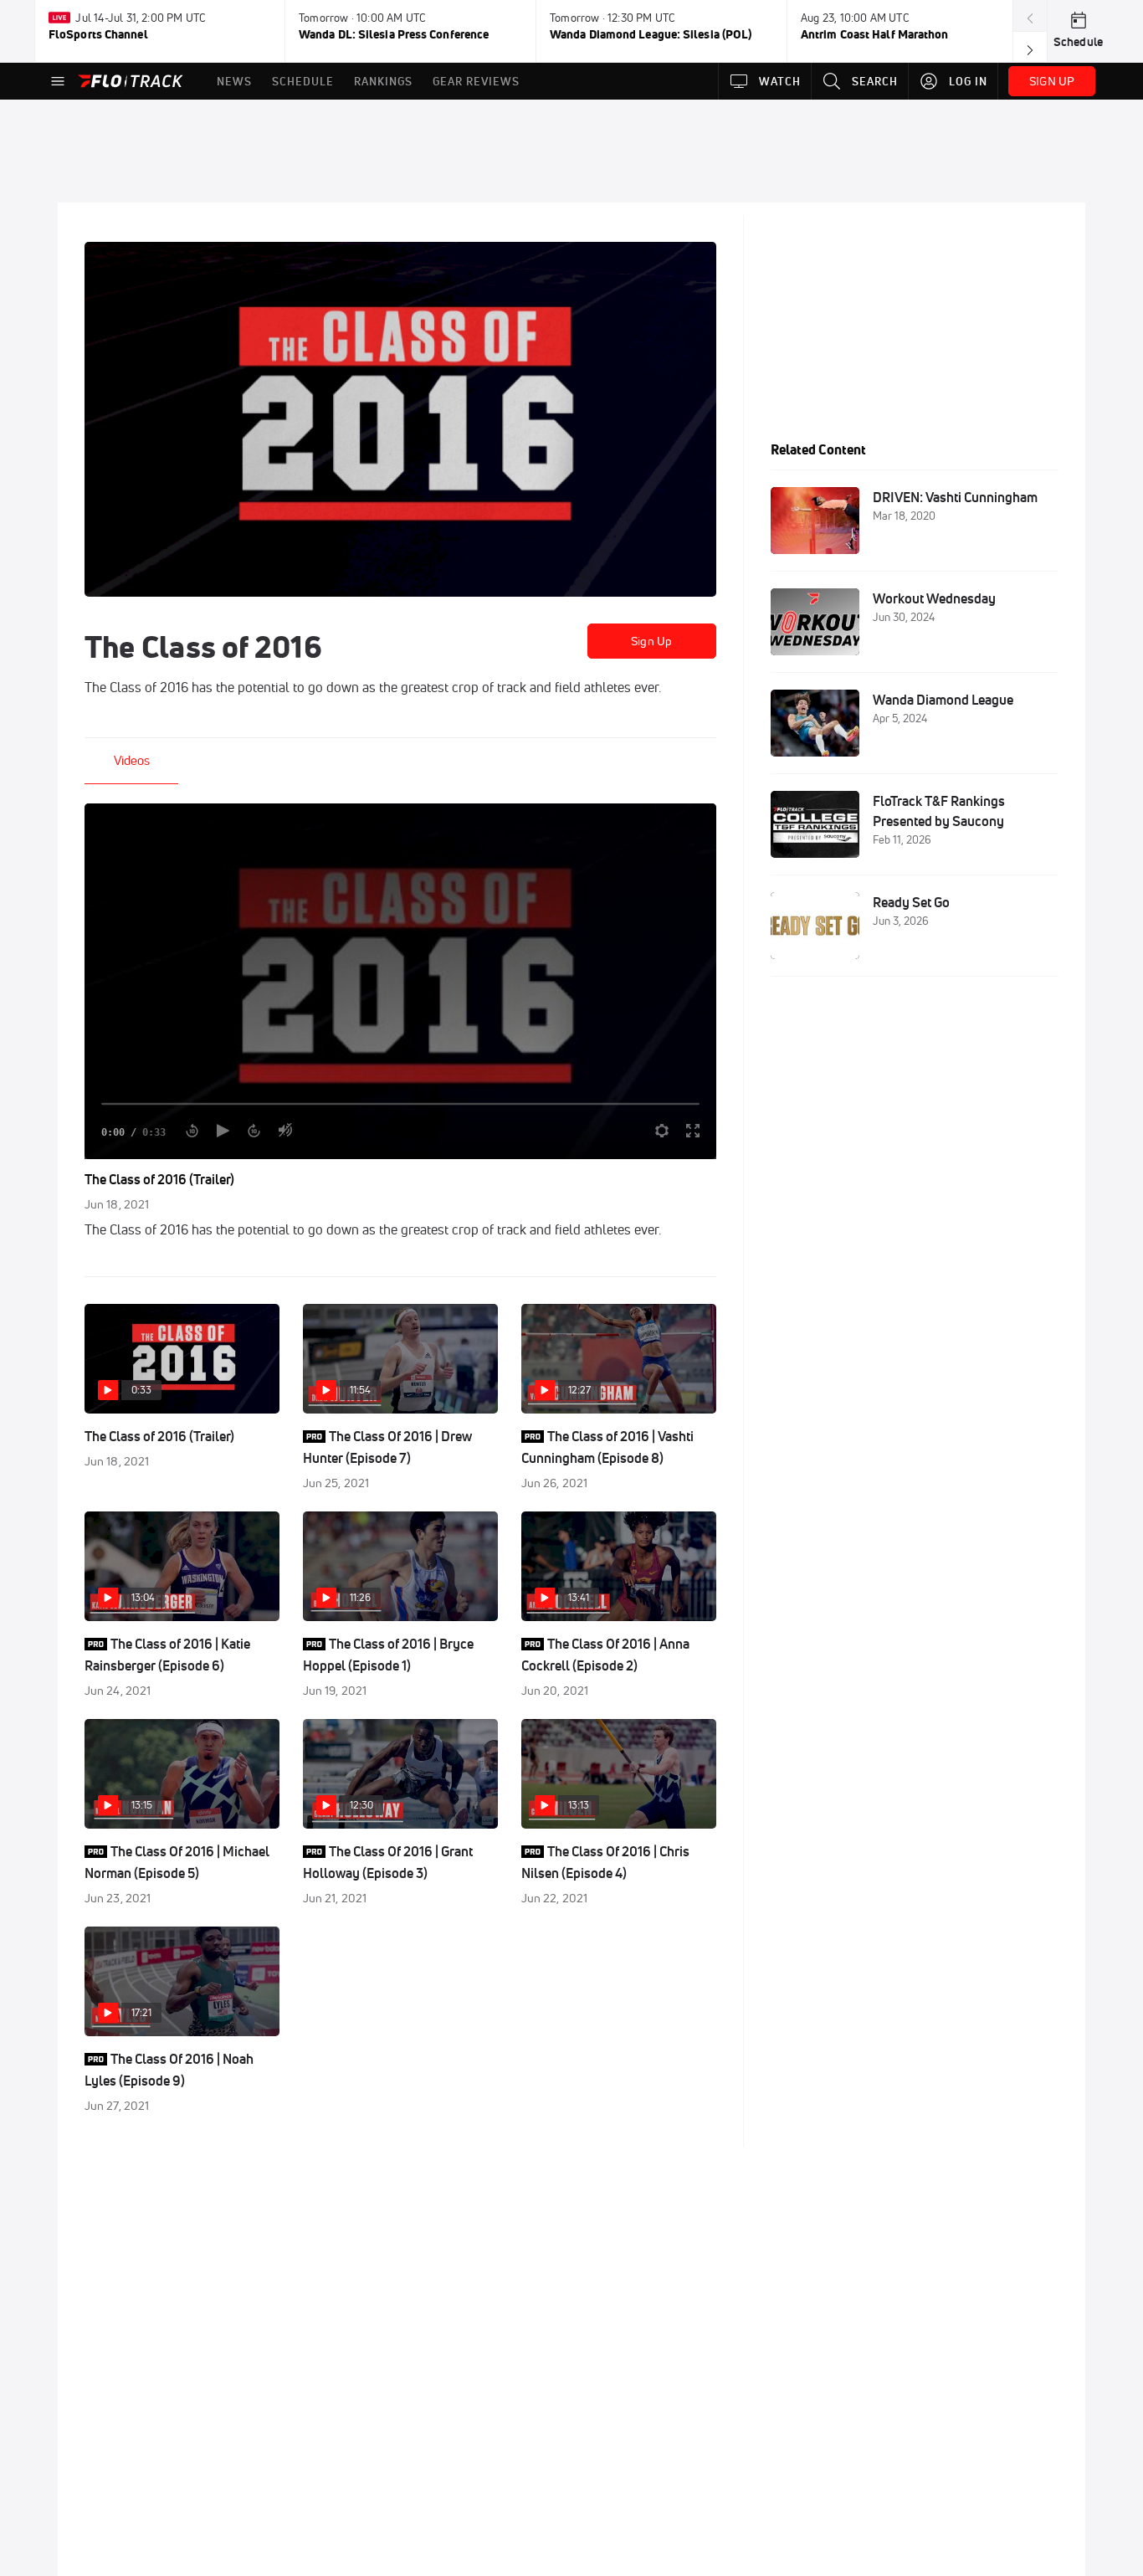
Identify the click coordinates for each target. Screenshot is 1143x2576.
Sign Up (651, 641)
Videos (132, 760)
